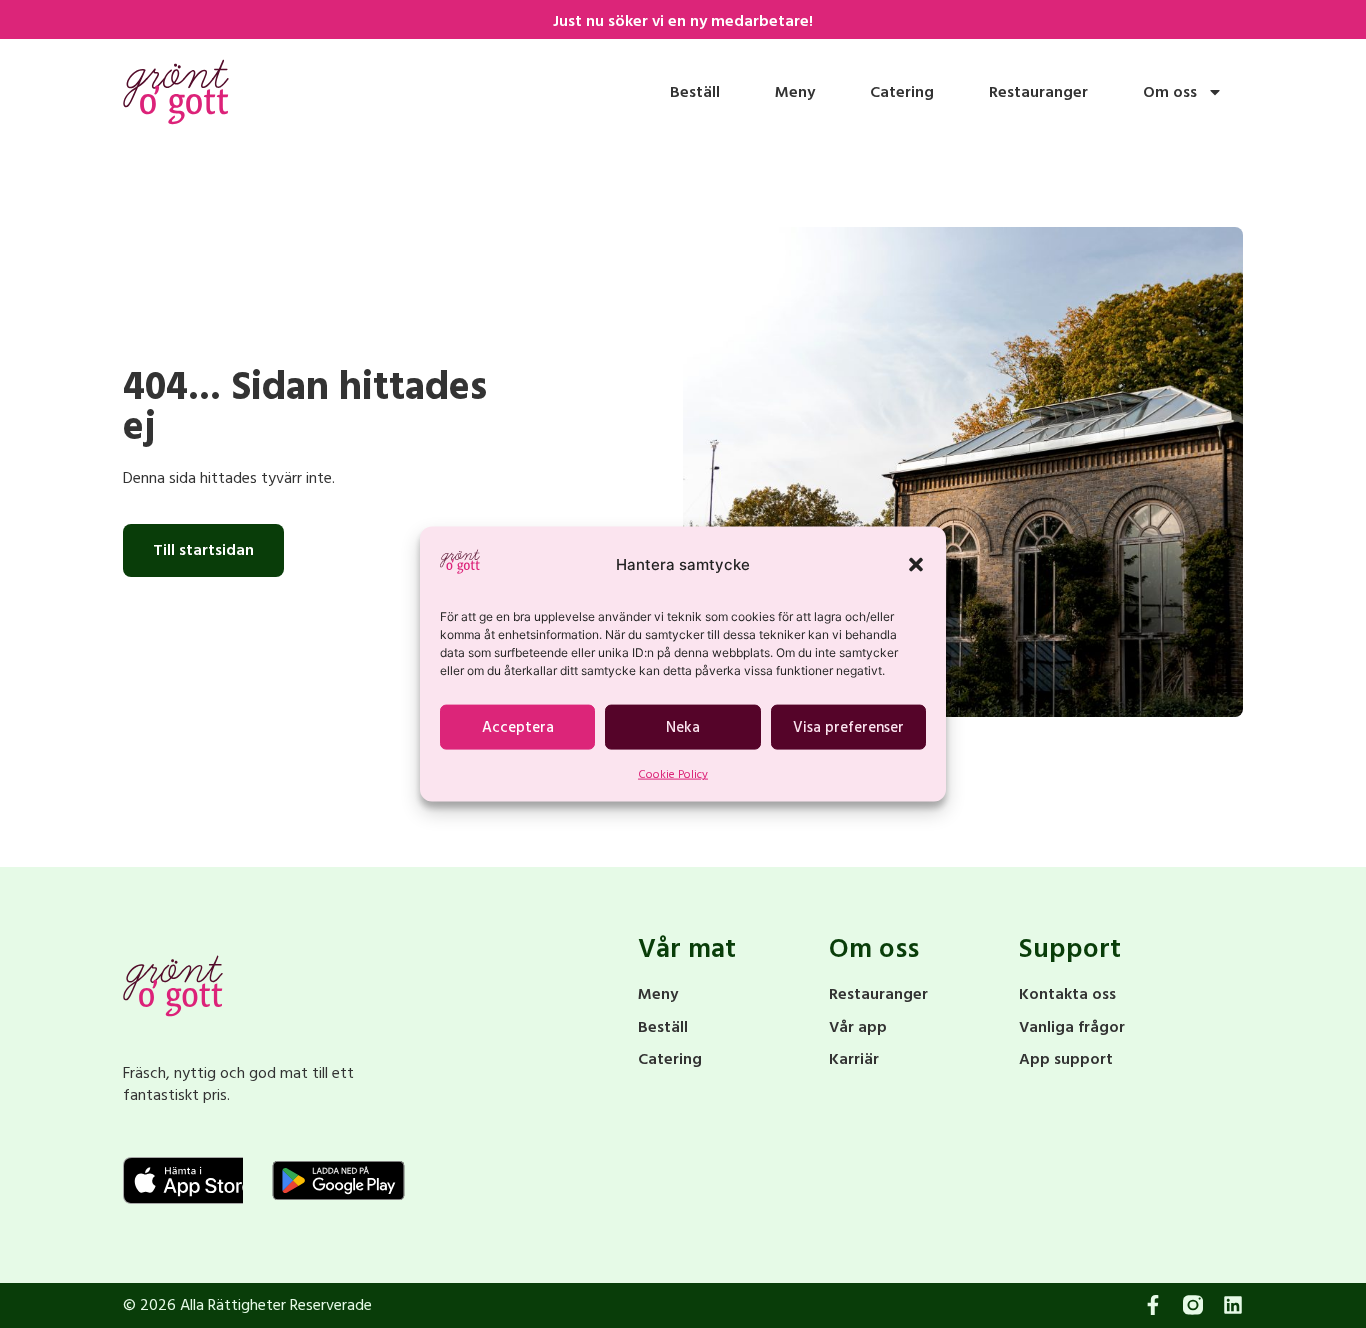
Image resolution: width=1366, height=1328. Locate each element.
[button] (916, 565)
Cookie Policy (673, 774)
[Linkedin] (1233, 1305)
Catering (902, 92)
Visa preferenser (848, 727)
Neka (683, 727)
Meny (795, 92)
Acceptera (518, 727)
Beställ (695, 92)
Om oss (1170, 92)
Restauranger (1038, 92)
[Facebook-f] (1153, 1305)
